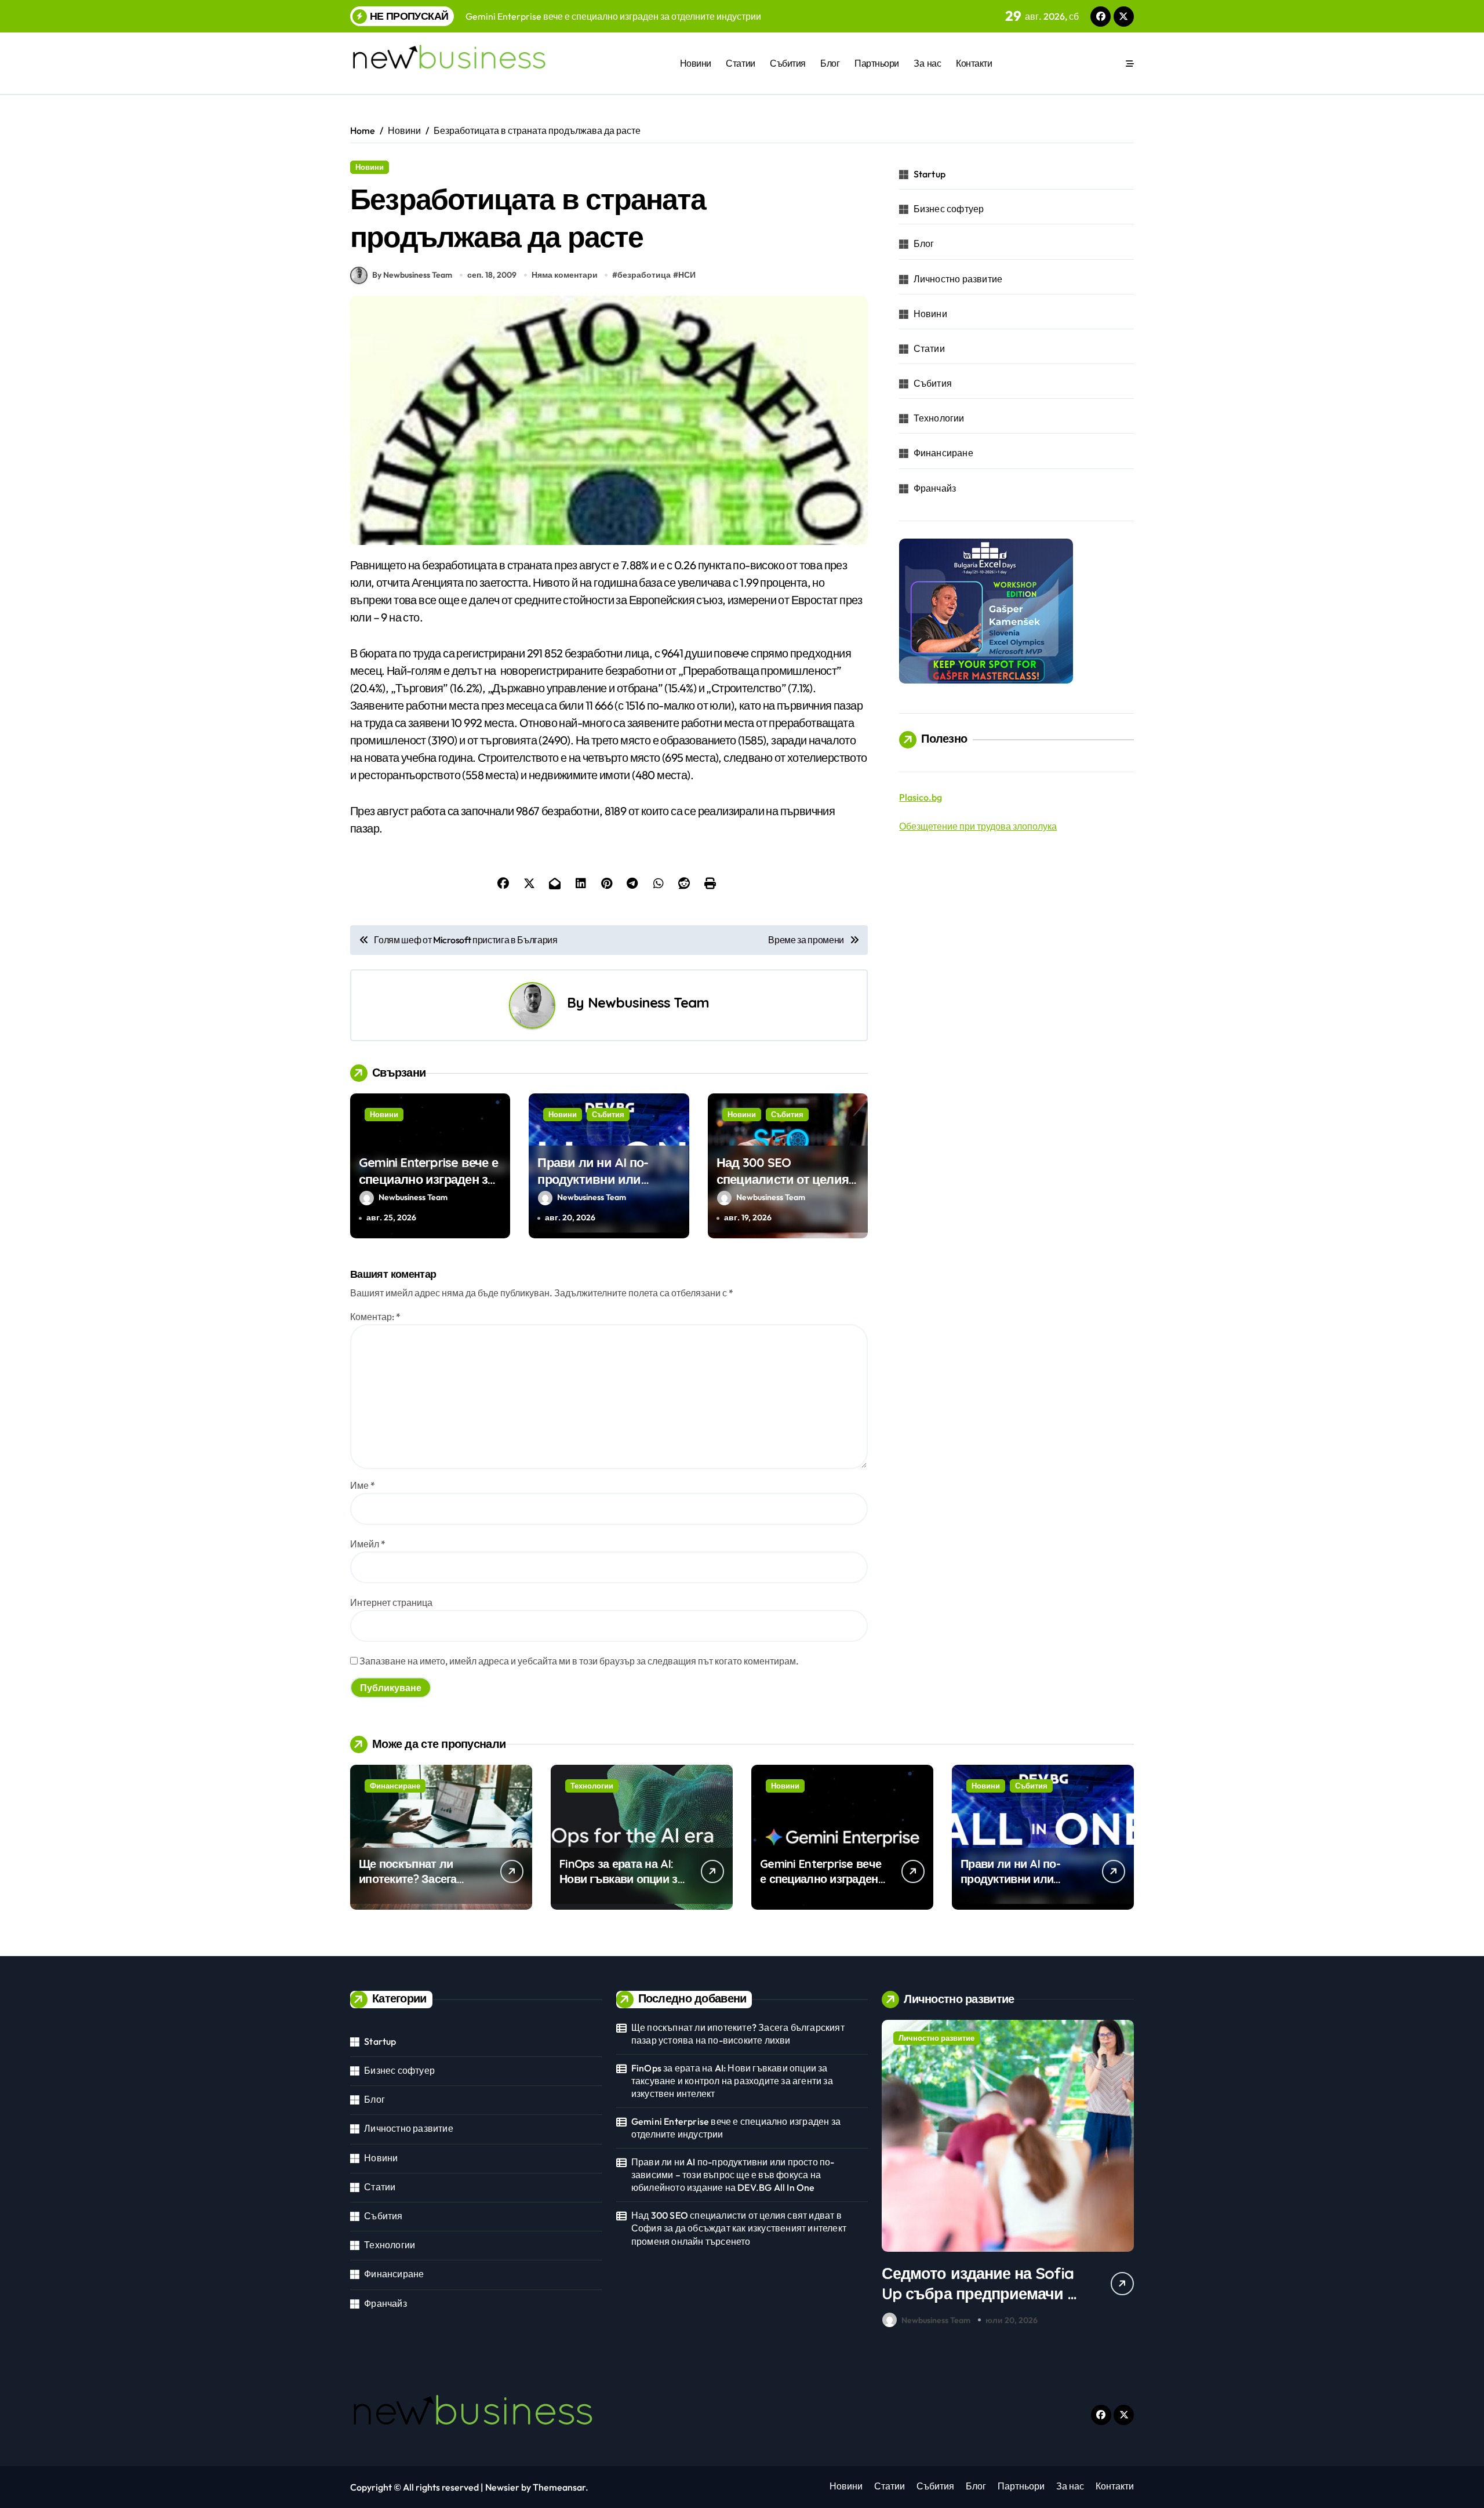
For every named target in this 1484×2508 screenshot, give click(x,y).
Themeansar (559, 2487)
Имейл (368, 1544)
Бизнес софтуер (949, 209)
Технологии (939, 418)
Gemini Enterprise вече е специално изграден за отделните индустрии (428, 1179)
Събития (788, 63)
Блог (830, 63)
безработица (644, 275)
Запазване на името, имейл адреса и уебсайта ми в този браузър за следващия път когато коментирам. (579, 1661)
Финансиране (943, 453)
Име (363, 1485)
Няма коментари (565, 275)
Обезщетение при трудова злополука (978, 826)
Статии (740, 63)
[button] (1122, 2176)
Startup (930, 174)
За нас (927, 63)
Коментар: (375, 1317)
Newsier (502, 2487)
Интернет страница (391, 1602)
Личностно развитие (958, 279)
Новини (696, 63)
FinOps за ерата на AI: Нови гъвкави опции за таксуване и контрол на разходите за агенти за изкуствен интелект (732, 2081)
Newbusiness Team (648, 1002)
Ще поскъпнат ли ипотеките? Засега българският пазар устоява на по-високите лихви (738, 2034)
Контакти (974, 63)
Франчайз (935, 488)
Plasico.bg (921, 797)
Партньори (877, 63)
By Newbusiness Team (412, 275)
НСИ (687, 275)
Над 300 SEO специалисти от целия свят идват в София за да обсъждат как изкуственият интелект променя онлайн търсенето (739, 2228)
